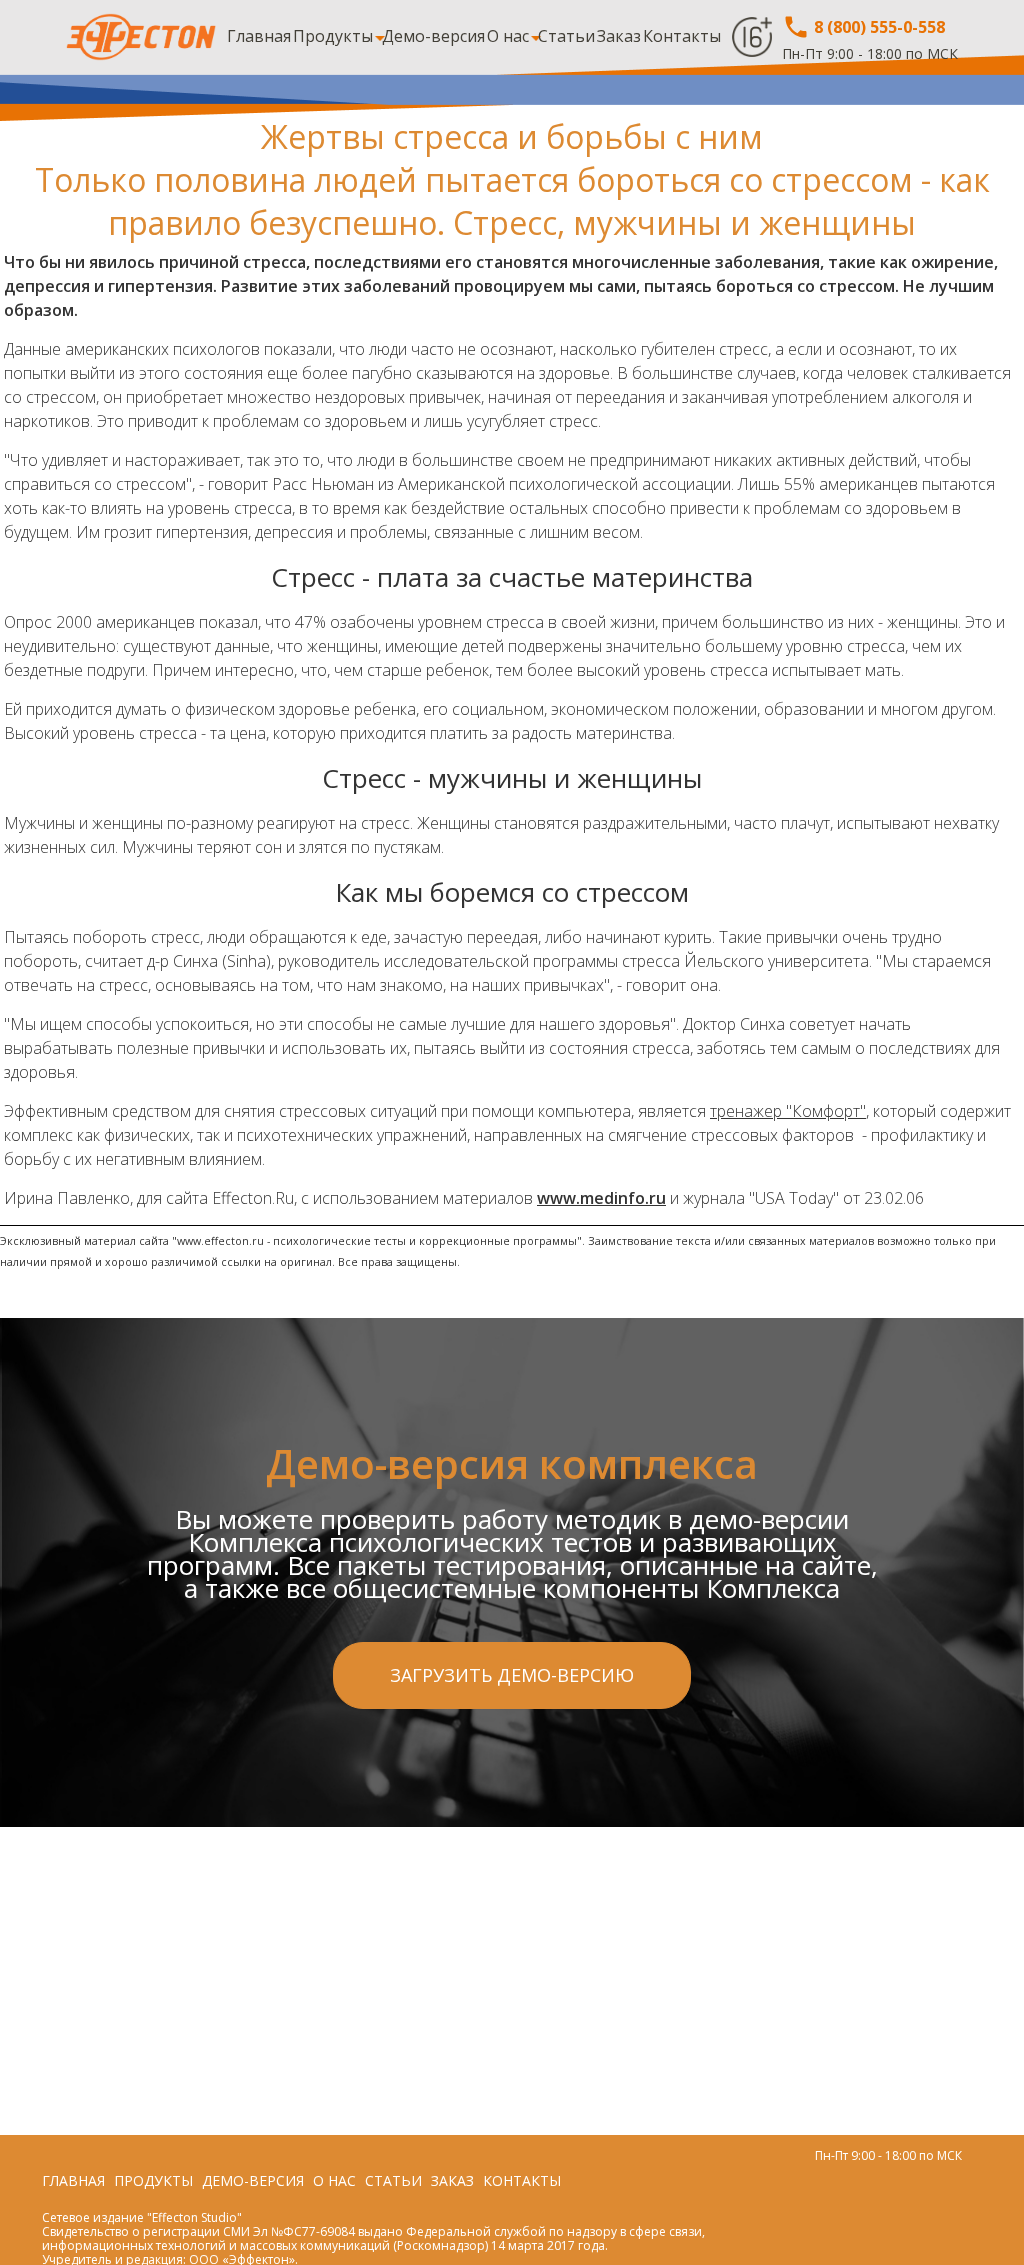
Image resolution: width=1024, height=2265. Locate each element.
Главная (259, 36)
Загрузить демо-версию (512, 1675)
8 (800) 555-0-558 (877, 27)
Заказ (619, 36)
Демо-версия (433, 36)
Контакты (682, 36)
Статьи (566, 36)
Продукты (333, 36)
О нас (508, 36)
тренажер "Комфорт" (788, 1111)
